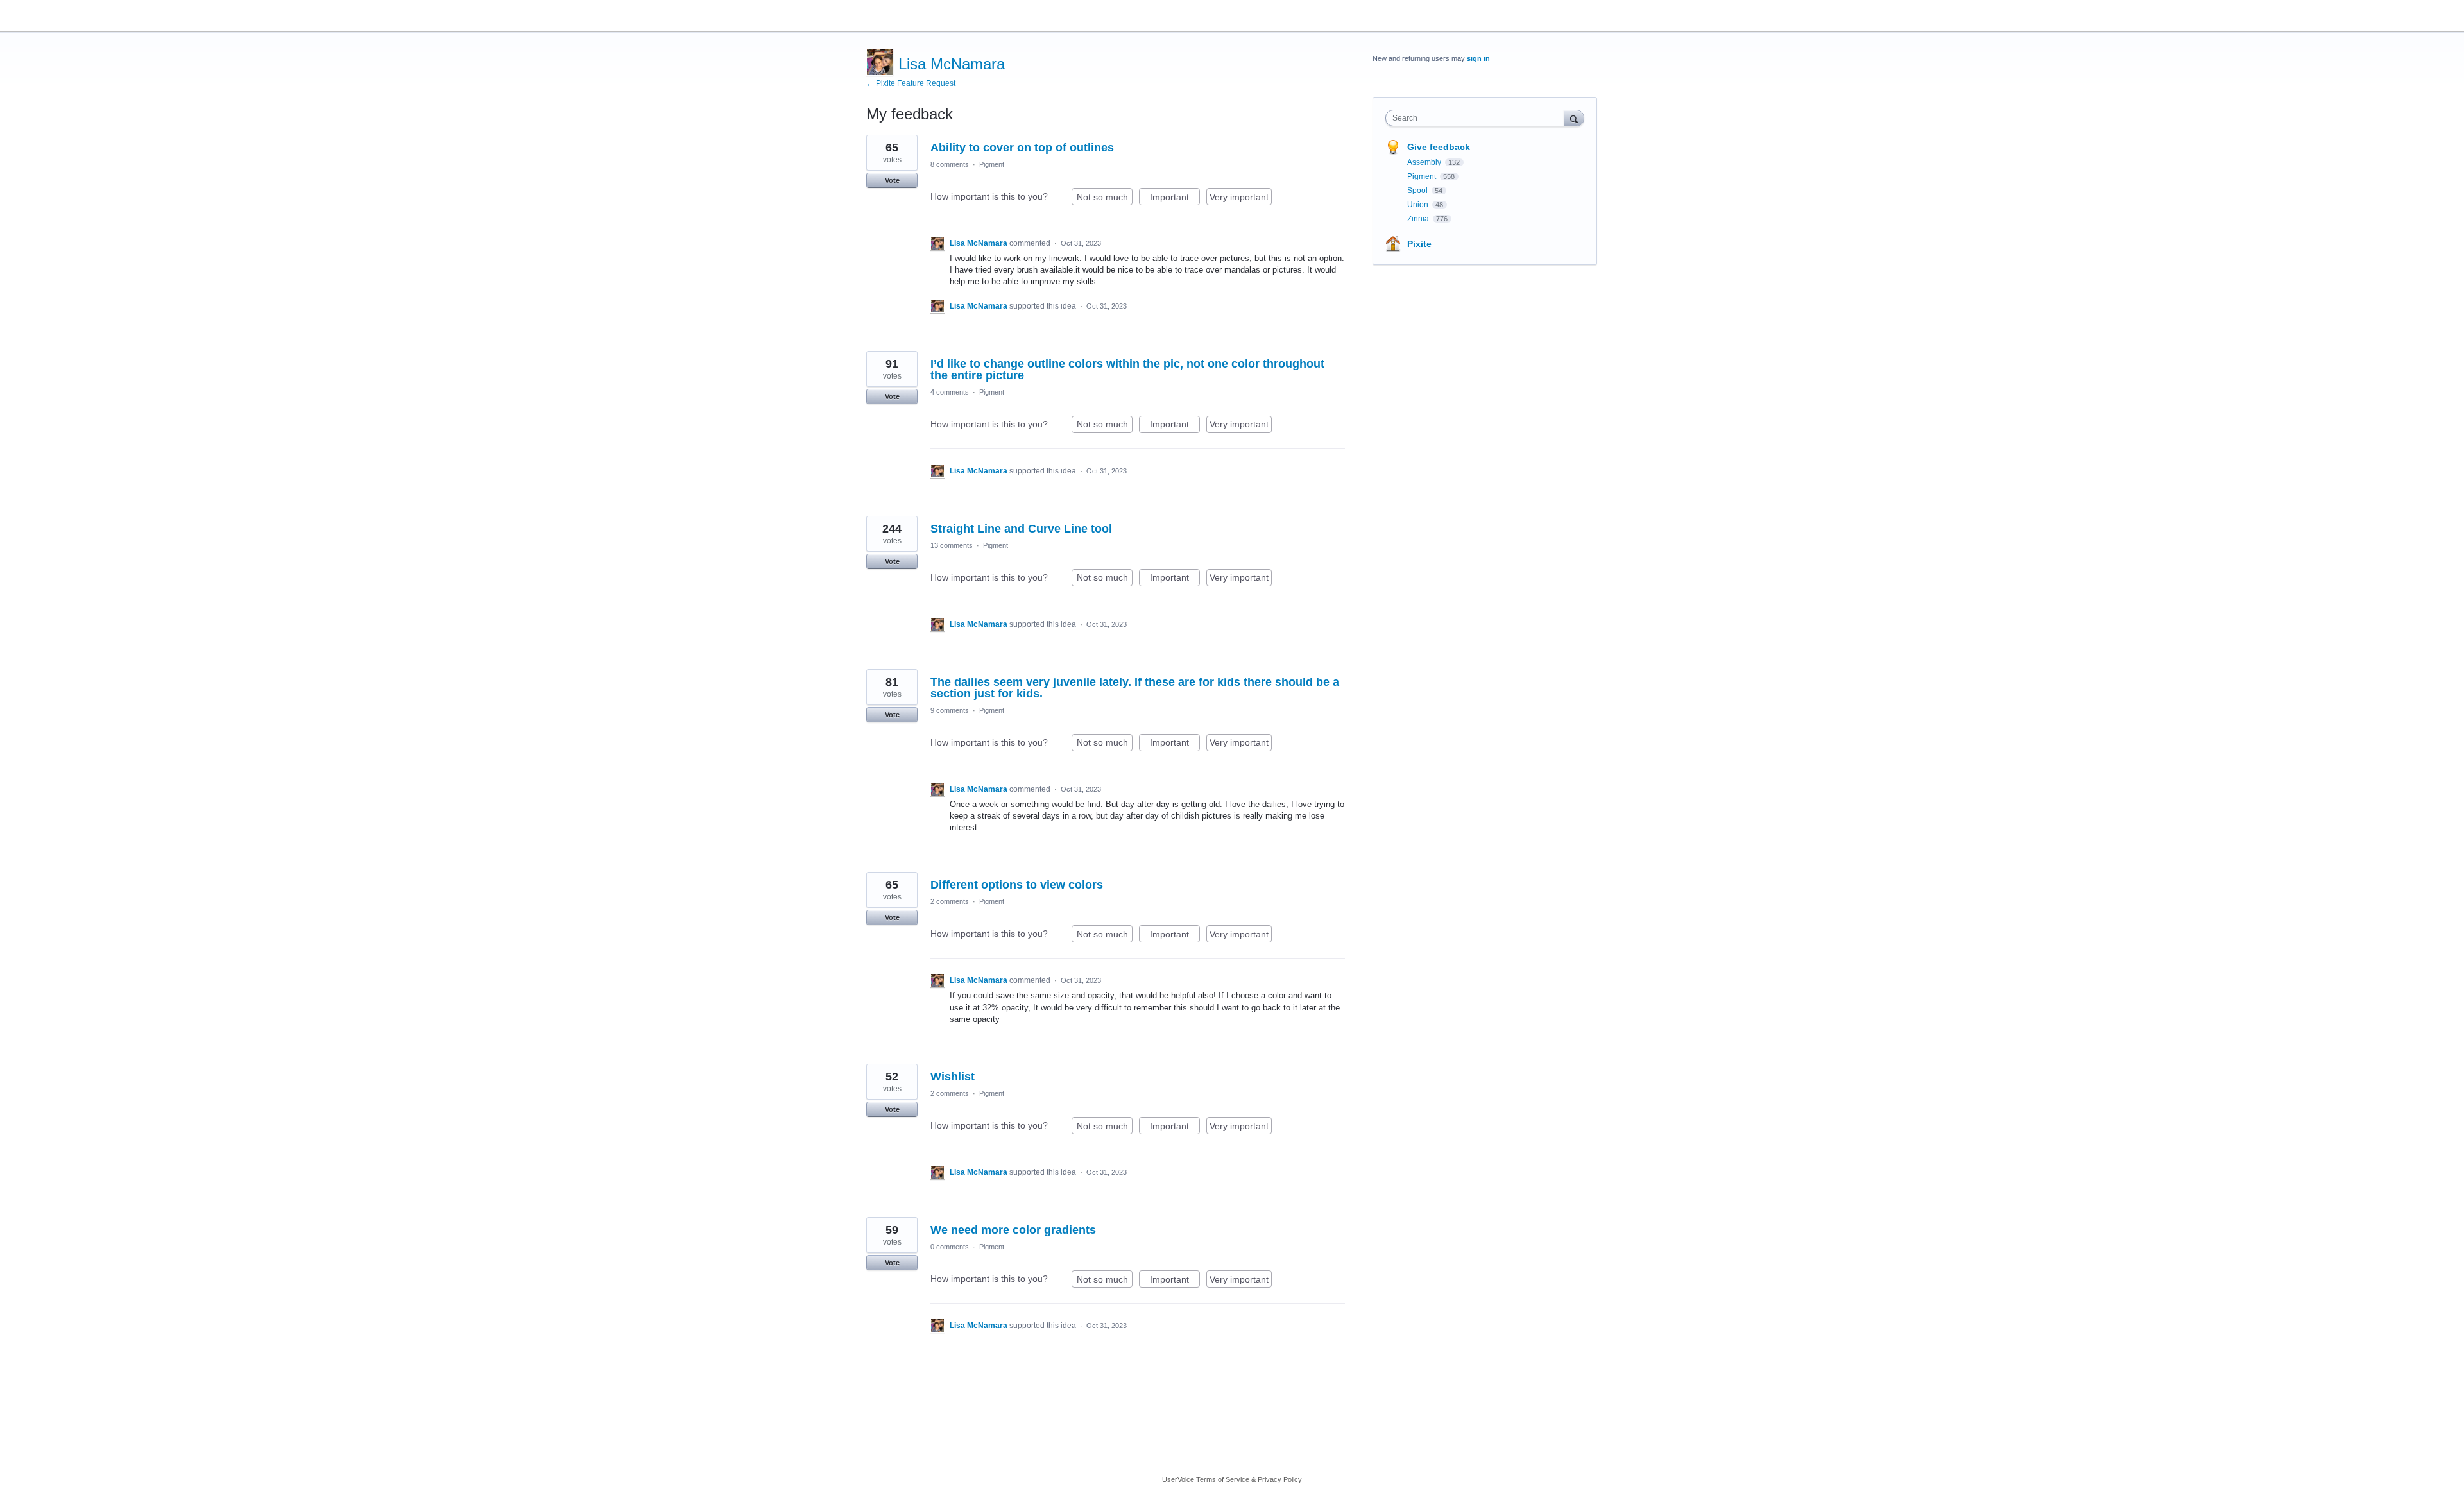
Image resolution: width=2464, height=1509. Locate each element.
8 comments (950, 164)
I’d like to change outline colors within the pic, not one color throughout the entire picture (1127, 370)
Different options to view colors (1017, 885)
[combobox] (1478, 118)
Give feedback (1439, 147)
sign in (1478, 58)
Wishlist (953, 1077)
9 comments (950, 710)
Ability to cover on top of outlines (1022, 148)
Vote (892, 180)
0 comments (950, 1247)
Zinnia (1419, 219)
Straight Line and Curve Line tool (1021, 529)
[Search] (1574, 118)
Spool (1418, 191)
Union (1419, 205)
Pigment (992, 164)
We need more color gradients (1013, 1230)
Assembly (1425, 162)
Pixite (1419, 244)
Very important (1241, 199)
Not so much (1105, 199)
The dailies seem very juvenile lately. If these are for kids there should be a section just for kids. (1135, 688)
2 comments (950, 901)
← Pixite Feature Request (911, 83)
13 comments (952, 545)
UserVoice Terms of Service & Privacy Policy (1232, 1479)
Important (1175, 199)
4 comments (950, 392)
